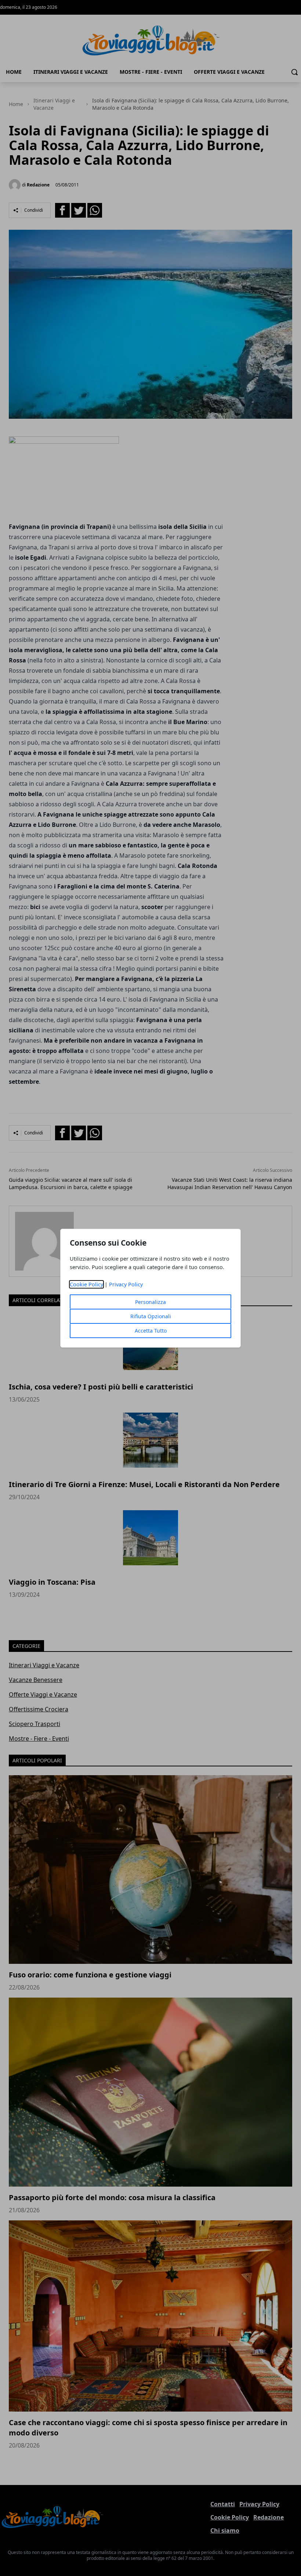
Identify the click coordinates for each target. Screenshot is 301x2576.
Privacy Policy (126, 1284)
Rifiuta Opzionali (151, 1316)
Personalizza (150, 1302)
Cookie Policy (86, 1284)
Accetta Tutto (151, 1331)
